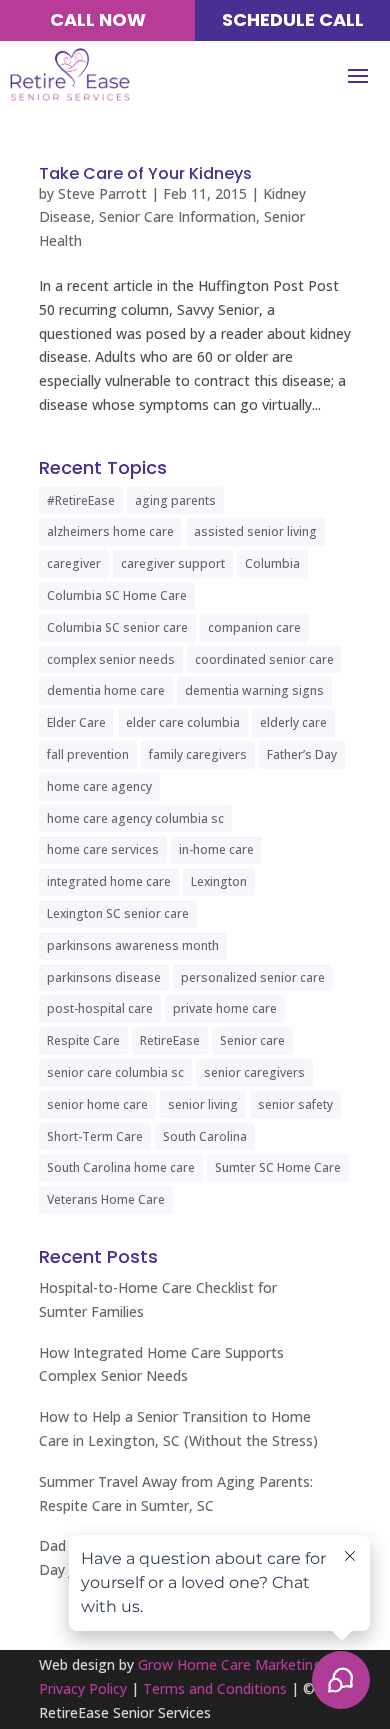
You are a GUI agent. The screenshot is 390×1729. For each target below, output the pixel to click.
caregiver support (173, 563)
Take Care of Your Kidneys (145, 173)
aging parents (175, 500)
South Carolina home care (121, 1167)
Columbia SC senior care (117, 627)
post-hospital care (100, 1008)
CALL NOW (98, 19)
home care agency (99, 786)
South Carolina (205, 1136)
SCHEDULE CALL (293, 19)
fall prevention (88, 754)
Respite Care (83, 1040)
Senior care (252, 1040)
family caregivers (198, 754)
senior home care (97, 1104)
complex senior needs (111, 659)
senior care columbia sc (115, 1072)
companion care (254, 627)
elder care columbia (183, 722)
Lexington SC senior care (118, 913)
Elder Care (76, 722)
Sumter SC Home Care (278, 1167)
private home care (225, 1008)
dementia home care (106, 690)
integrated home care (109, 881)
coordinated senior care (264, 659)
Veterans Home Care (106, 1199)
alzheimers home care (110, 531)
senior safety (295, 1104)
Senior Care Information (177, 216)
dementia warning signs (254, 690)
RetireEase (170, 1040)
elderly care (293, 722)
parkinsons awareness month (133, 945)
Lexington (219, 881)
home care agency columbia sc (135, 818)
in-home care (216, 849)
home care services (103, 849)
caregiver (74, 563)
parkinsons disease (104, 977)
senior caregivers (254, 1072)
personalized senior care (253, 977)
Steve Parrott (102, 193)
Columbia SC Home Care (117, 595)
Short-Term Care (95, 1136)
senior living (203, 1104)
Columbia (272, 563)
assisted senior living (255, 531)
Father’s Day (302, 754)
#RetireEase (81, 500)
